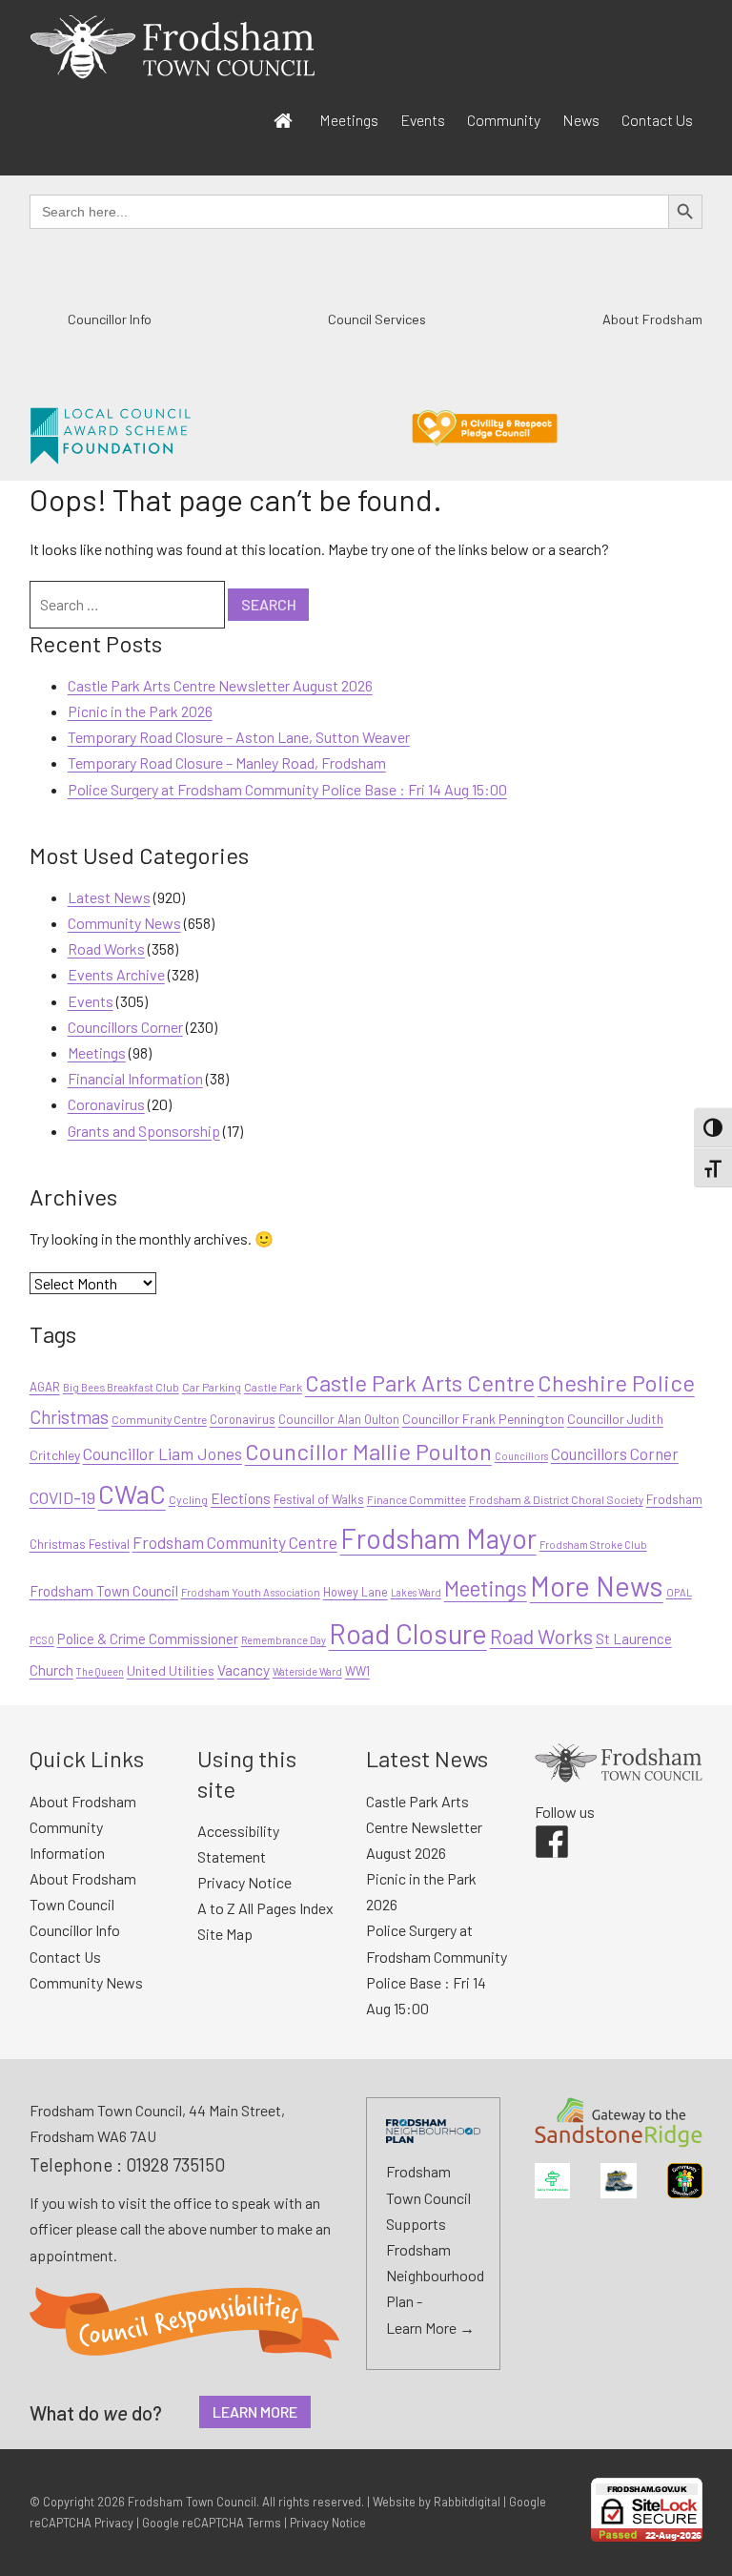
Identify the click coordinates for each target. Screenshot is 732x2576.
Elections (241, 1498)
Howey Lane (356, 1592)
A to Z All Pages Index (265, 1908)
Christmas (69, 1417)
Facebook (539, 1825)
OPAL (679, 1592)
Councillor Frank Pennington (483, 1419)
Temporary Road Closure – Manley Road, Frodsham (227, 762)
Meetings (349, 120)
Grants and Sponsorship (144, 1131)
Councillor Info (110, 319)
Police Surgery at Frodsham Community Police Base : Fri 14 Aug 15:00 (287, 789)
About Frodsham (652, 319)
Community (504, 120)
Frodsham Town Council (104, 1591)
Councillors (521, 1456)
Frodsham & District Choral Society (556, 1499)
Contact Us (657, 120)
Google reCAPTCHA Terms (212, 2523)
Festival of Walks (319, 1499)
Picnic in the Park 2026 (140, 711)
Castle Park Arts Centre (420, 1382)
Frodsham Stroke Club (593, 1545)
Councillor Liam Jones (163, 1453)
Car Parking (212, 1387)
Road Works (106, 948)
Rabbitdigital (467, 2502)
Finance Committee (417, 1499)
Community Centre (159, 1419)
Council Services (377, 319)
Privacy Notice (244, 1882)
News (581, 120)
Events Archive (116, 974)
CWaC (132, 1494)
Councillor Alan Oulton (339, 1419)
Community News (124, 923)
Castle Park (273, 1387)
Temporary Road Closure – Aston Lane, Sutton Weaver (239, 737)
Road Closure (408, 1633)
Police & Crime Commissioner (148, 1638)
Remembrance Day (284, 1640)
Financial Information (135, 1078)
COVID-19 (62, 1497)
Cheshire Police (616, 1382)
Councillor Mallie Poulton (368, 1451)
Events (423, 120)
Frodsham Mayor (438, 1538)
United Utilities (171, 1670)
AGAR (45, 1387)
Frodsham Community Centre (235, 1542)
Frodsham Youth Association (251, 1592)
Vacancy (244, 1669)
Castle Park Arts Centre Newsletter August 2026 (220, 685)
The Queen (100, 1671)
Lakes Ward (416, 1592)
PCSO (42, 1640)
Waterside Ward (307, 1671)
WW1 (357, 1671)
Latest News (109, 897)
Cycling (188, 1499)
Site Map (225, 1934)
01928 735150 (175, 2164)
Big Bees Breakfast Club (121, 1387)
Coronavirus (106, 1104)
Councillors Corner (125, 1027)
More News (597, 1586)
